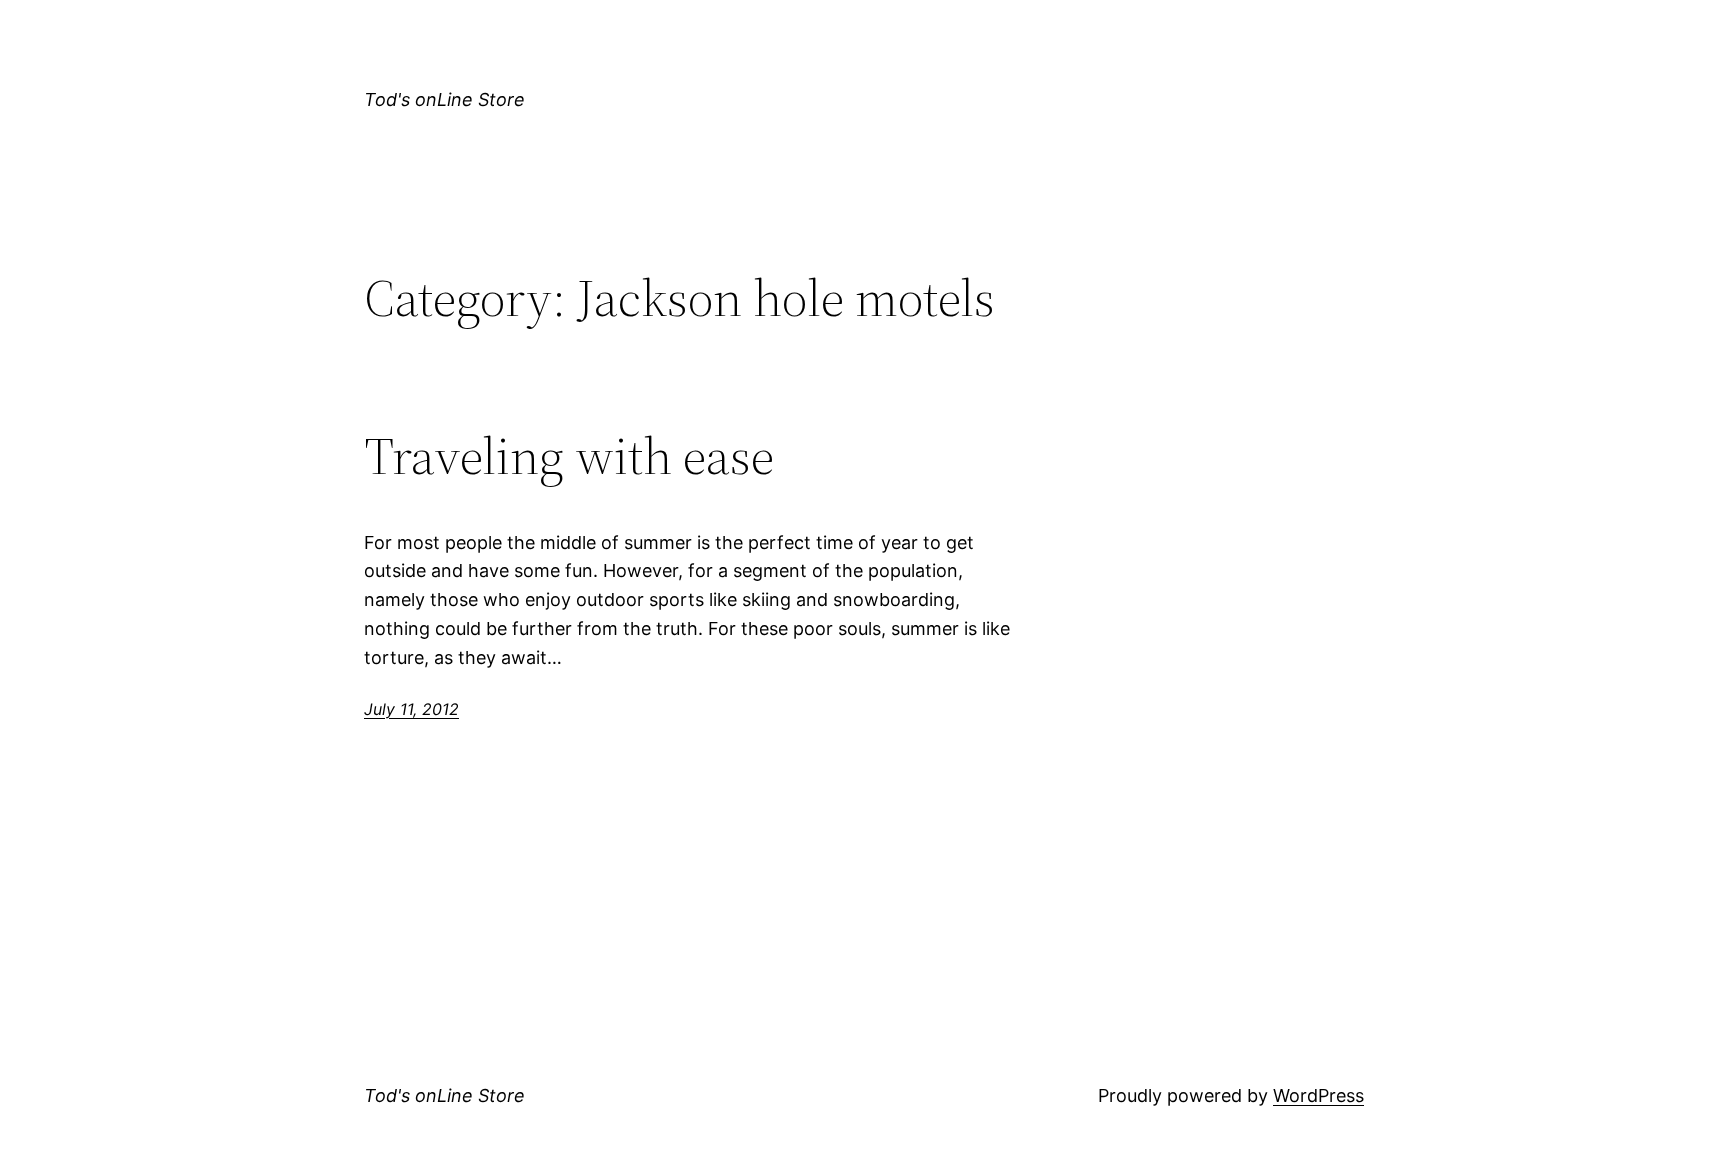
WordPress (1318, 1095)
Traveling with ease (569, 456)
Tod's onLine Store (444, 99)
